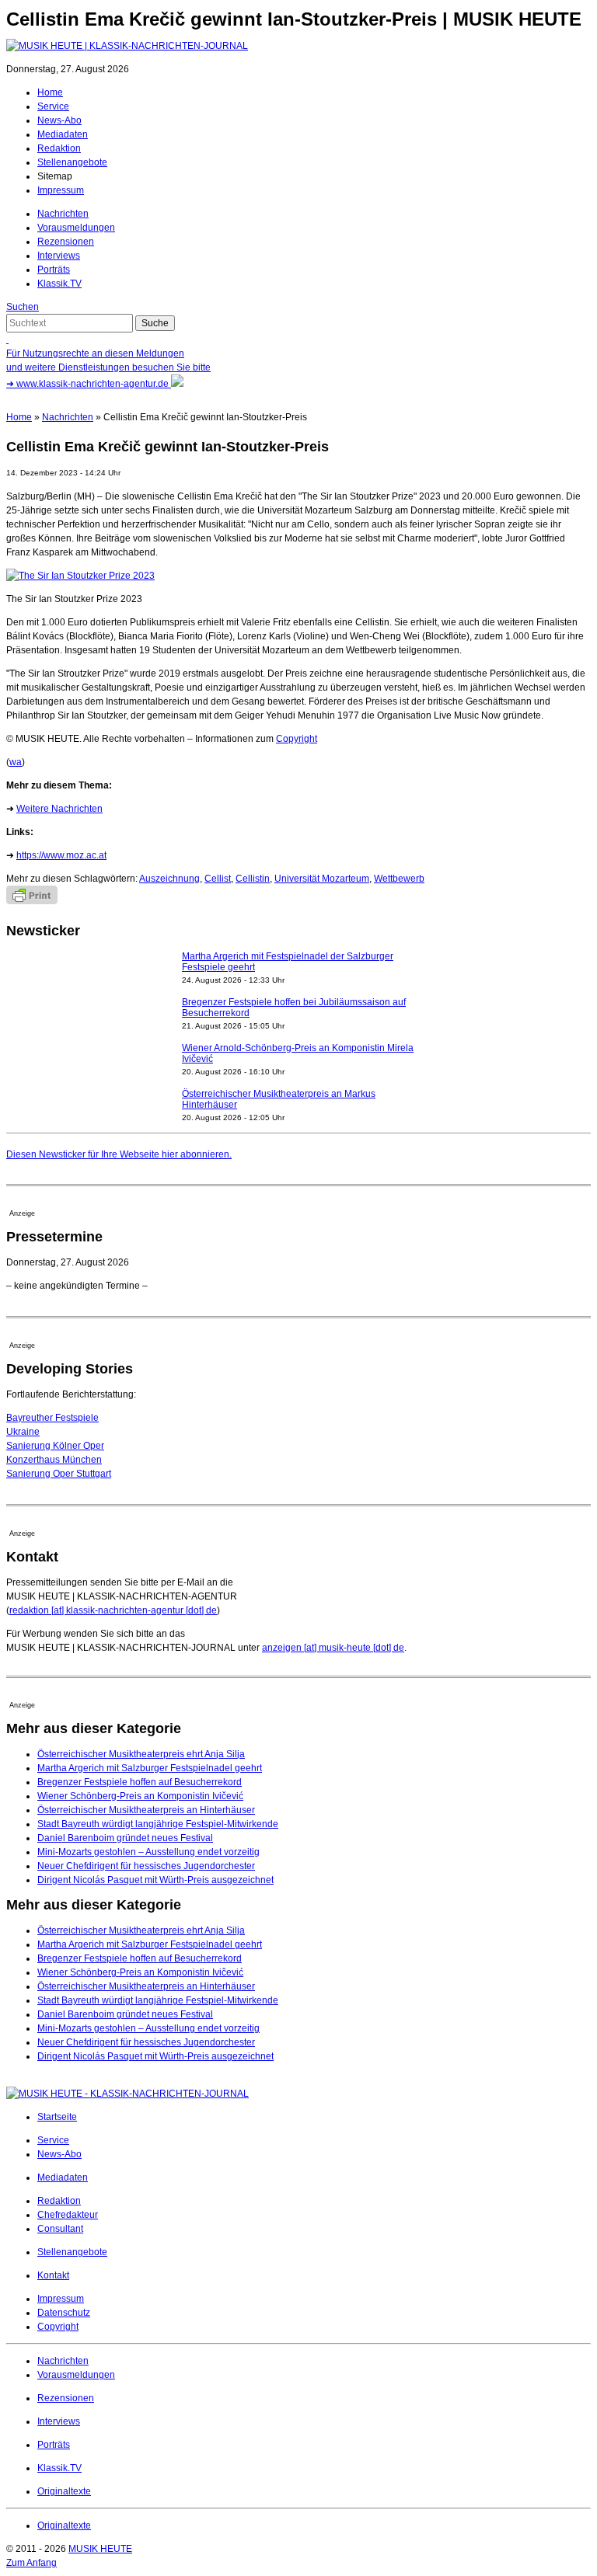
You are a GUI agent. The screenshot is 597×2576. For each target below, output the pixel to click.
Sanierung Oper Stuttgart (59, 1474)
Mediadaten (63, 134)
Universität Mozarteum (322, 879)
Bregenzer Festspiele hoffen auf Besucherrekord (140, 1782)
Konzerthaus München (54, 1460)
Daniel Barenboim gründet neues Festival (125, 1838)
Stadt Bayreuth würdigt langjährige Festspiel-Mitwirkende (158, 1824)
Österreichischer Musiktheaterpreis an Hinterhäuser (146, 1810)
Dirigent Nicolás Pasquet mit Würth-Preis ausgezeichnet (155, 1880)
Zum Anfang (31, 2563)
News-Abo (59, 120)
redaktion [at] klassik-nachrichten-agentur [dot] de (113, 1610)
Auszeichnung (169, 879)
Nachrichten (63, 214)
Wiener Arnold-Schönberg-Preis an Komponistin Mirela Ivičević (298, 1053)
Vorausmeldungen (76, 228)
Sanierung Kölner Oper (55, 1446)
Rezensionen (66, 242)
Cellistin (253, 879)
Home (50, 92)
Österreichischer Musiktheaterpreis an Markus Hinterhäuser (279, 1099)
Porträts (54, 270)
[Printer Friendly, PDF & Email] (32, 901)
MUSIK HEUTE (100, 2549)
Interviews (59, 256)
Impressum (61, 190)
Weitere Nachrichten (59, 809)
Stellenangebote (72, 162)
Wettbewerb (399, 879)
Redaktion (59, 148)
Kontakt (53, 2275)
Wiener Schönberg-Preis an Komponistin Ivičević (140, 1796)
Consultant (60, 2229)
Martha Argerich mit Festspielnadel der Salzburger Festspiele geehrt (288, 962)
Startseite (57, 2117)
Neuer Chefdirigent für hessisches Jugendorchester (146, 1866)
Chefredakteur (68, 2215)
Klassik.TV (59, 284)
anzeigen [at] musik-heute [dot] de (333, 1648)
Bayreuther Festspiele (52, 1418)
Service (53, 106)
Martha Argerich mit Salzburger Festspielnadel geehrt (150, 1768)
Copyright (297, 739)
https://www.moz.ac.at (61, 855)
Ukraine (23, 1432)
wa (16, 762)
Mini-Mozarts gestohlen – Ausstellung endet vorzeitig (148, 1852)
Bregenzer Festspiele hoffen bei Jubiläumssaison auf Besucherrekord (294, 1008)
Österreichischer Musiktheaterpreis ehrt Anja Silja (141, 1754)
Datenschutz (64, 2313)
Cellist (218, 879)
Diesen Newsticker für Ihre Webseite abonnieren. (119, 1154)
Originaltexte (64, 2491)
